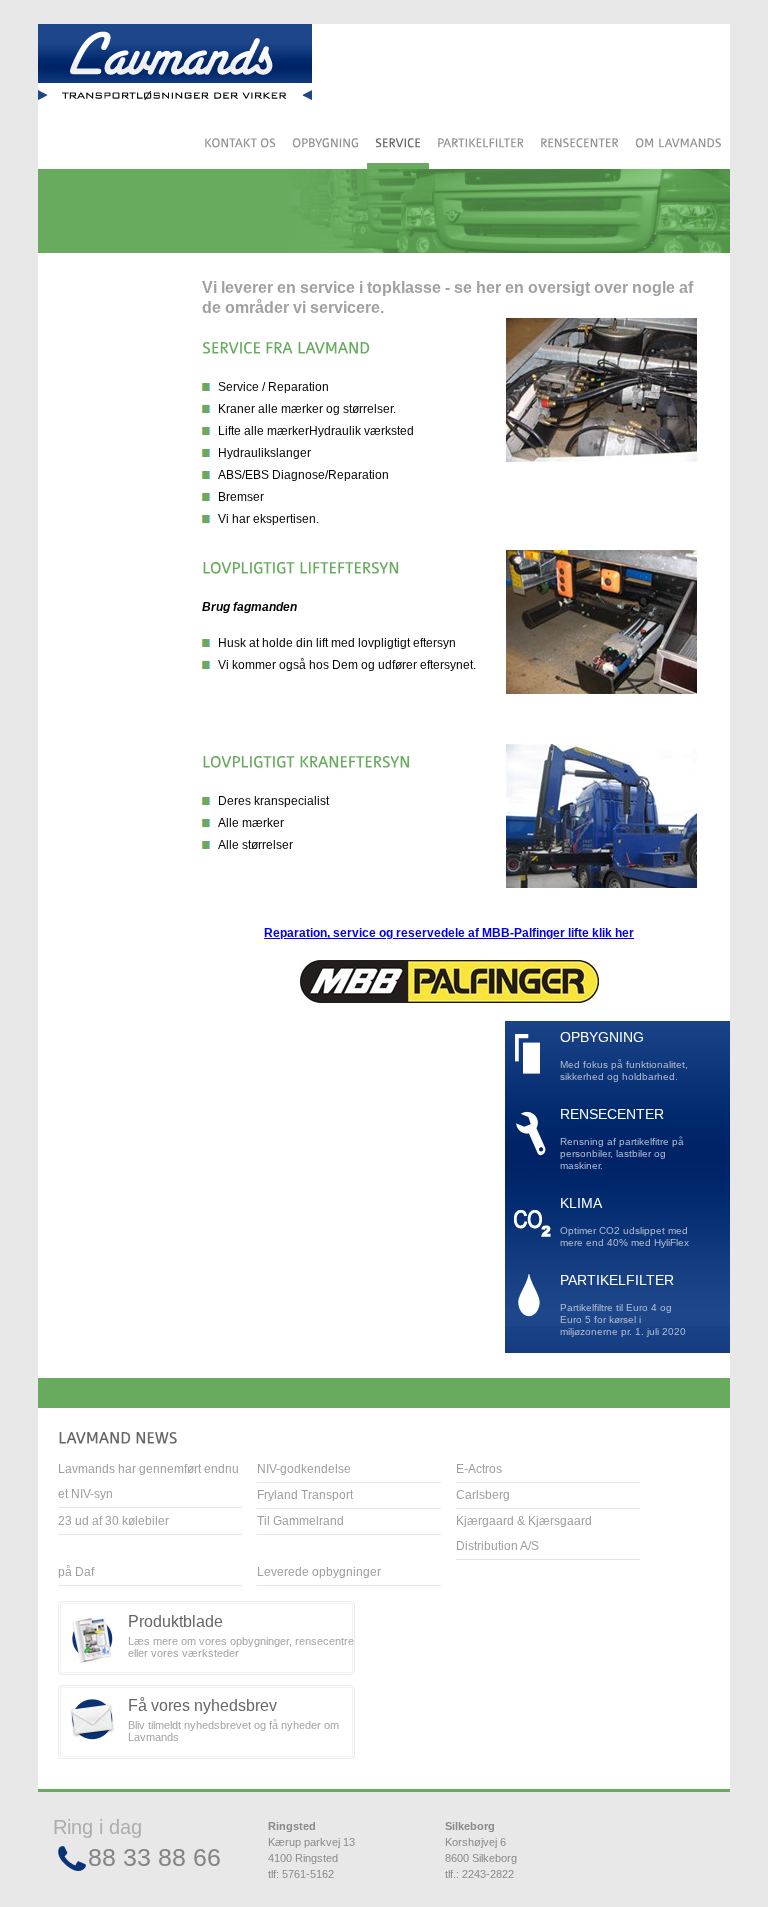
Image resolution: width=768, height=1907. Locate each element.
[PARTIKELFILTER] (480, 145)
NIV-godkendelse (304, 1469)
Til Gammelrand (300, 1521)
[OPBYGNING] (325, 145)
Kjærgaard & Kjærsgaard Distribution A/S (524, 1533)
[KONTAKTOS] (240, 145)
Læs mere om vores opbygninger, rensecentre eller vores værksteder (241, 1636)
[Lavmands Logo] (175, 66)
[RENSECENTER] (579, 145)
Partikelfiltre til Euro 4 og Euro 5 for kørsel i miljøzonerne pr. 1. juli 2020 (623, 1305)
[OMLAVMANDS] (678, 145)
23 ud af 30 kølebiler (113, 1521)
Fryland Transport (305, 1495)
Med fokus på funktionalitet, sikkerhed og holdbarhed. (624, 1056)
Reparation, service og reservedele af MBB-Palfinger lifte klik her (449, 933)
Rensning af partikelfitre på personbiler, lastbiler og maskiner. (622, 1139)
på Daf (76, 1572)
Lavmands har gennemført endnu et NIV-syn (148, 1481)
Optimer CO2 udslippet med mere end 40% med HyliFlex (624, 1222)
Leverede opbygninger (319, 1572)
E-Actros (479, 1469)
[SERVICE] (398, 145)
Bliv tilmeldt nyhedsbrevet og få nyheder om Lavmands (233, 1720)
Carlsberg (483, 1495)
